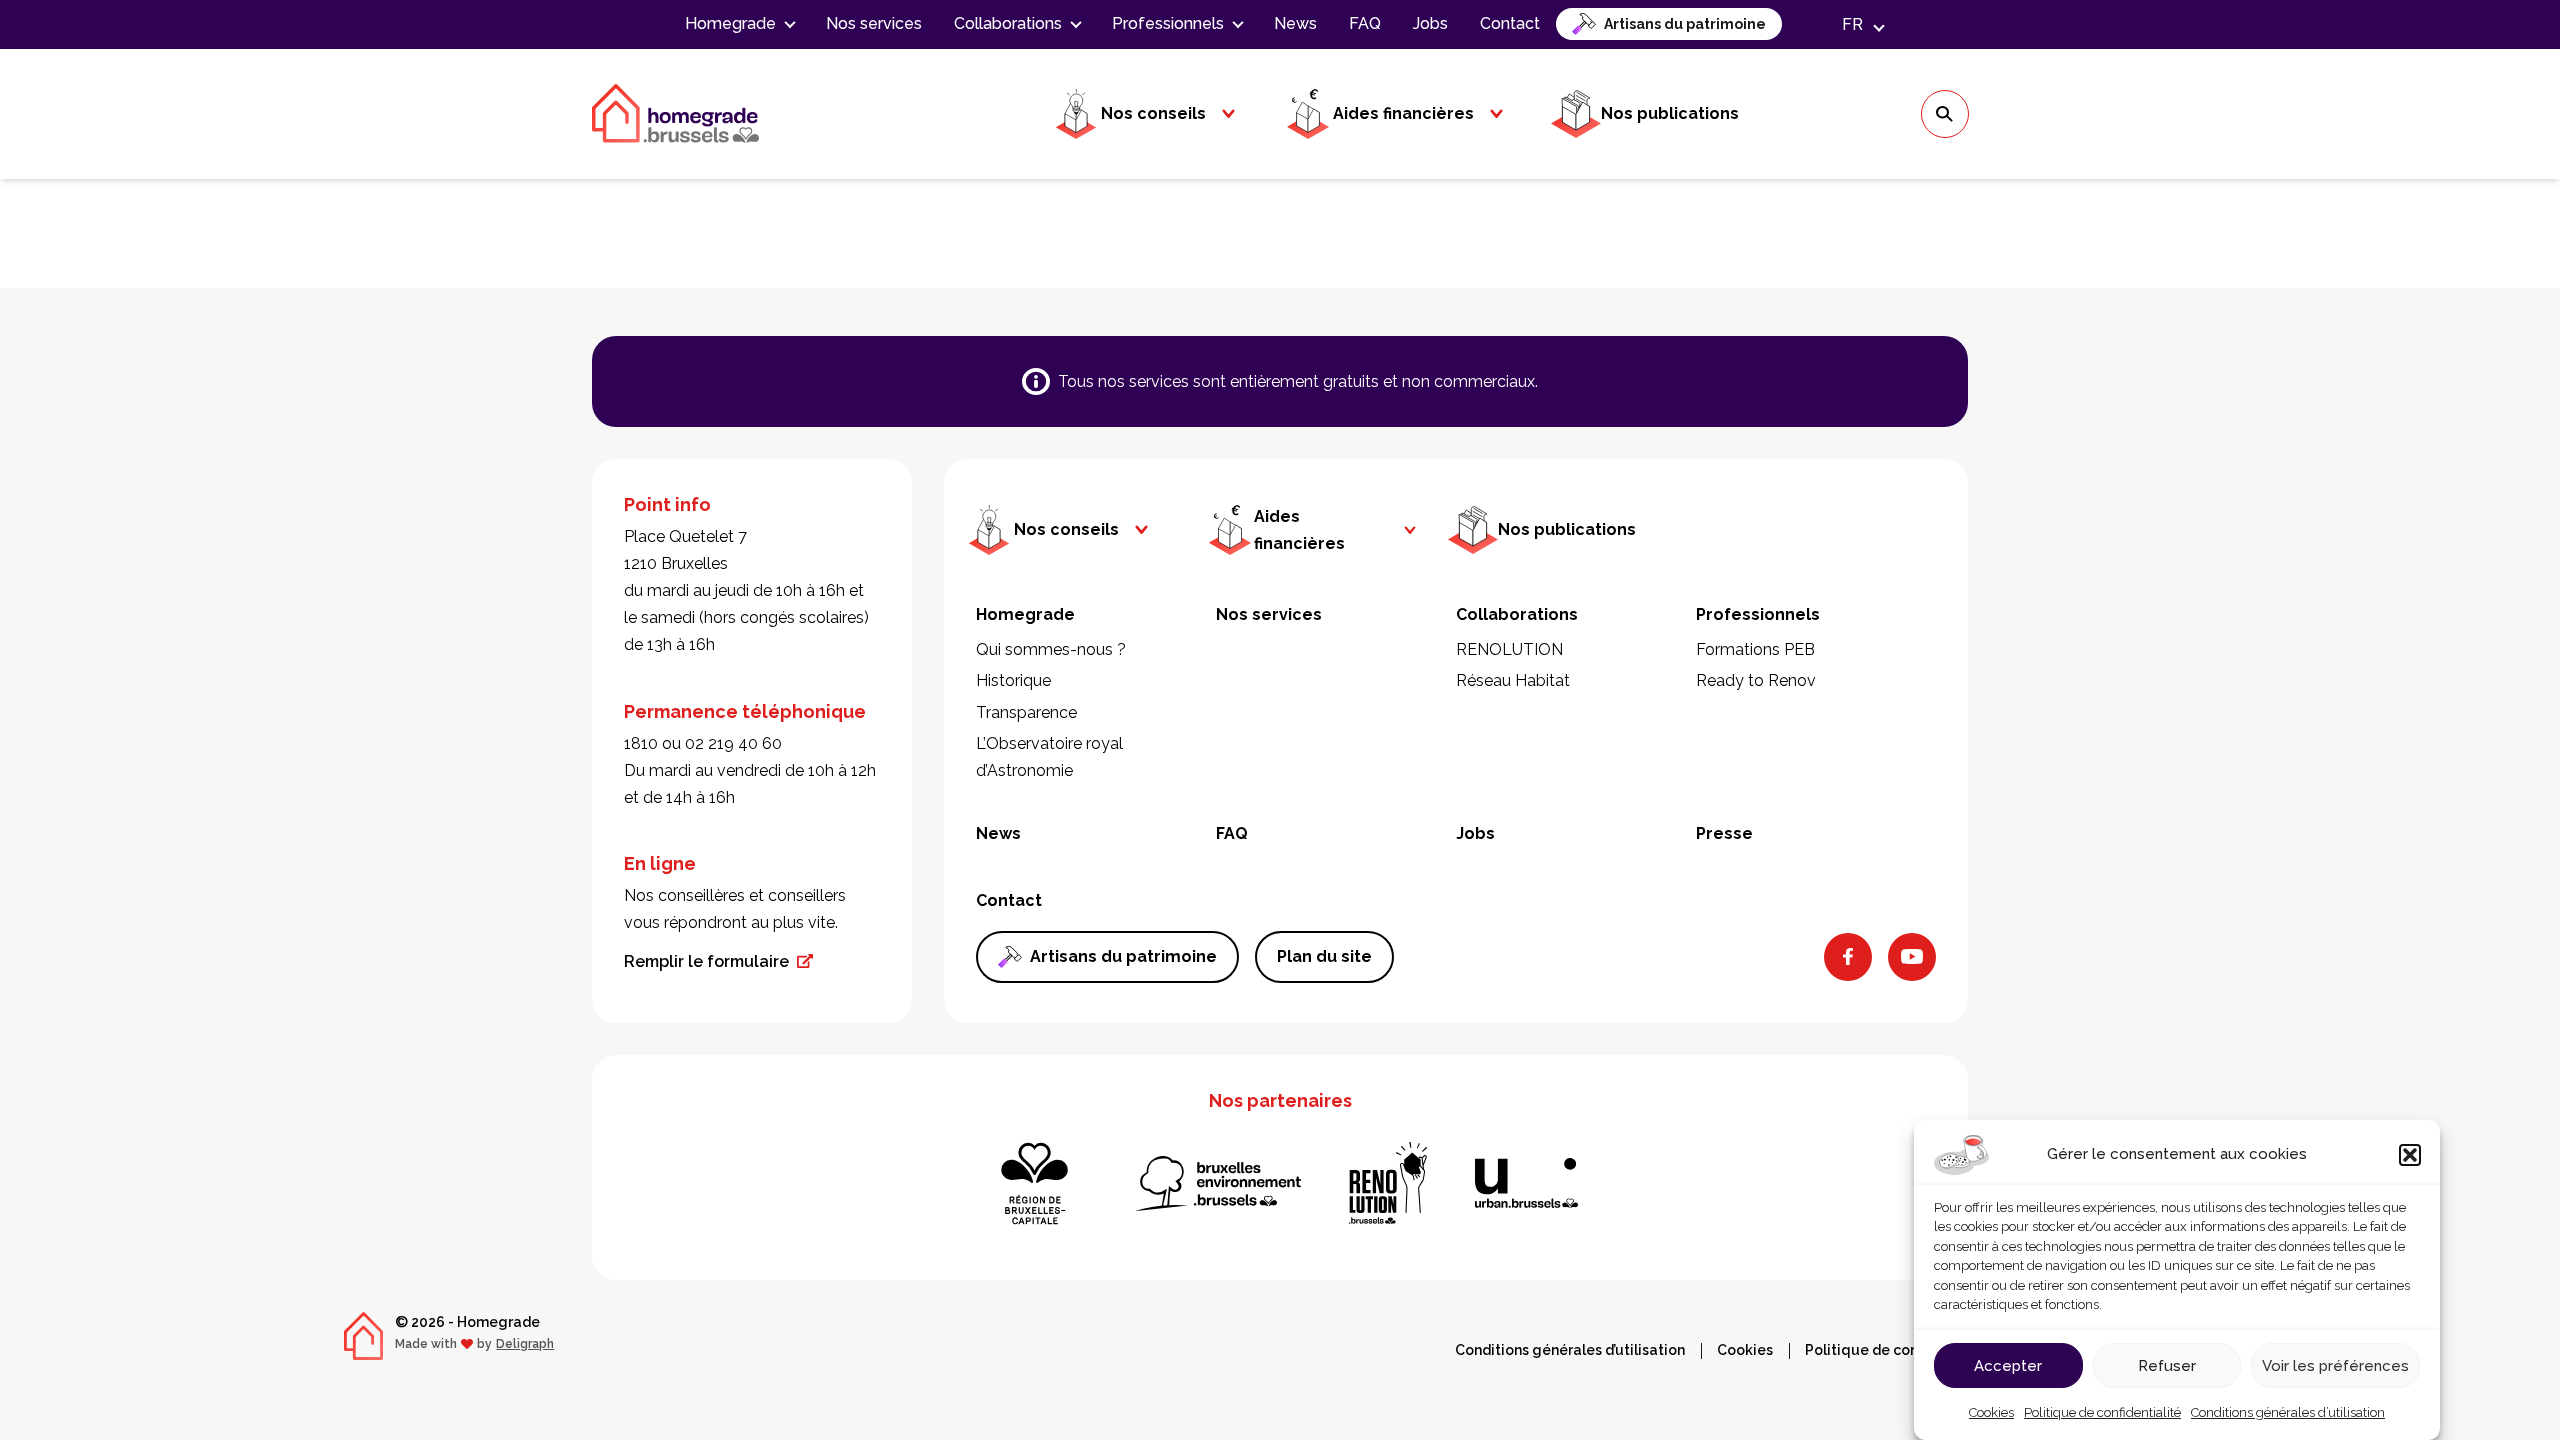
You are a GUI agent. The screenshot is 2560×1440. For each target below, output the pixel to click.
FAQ (1365, 23)
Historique (1013, 680)
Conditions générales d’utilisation (2288, 1412)
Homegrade (730, 23)
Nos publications (1670, 113)
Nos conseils (1153, 113)
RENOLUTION (1509, 649)
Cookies (1991, 1412)
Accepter (2008, 1365)
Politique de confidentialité (2102, 1412)
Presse (1724, 833)
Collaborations (1008, 23)
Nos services (874, 23)
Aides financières (1403, 113)
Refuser (2167, 1365)
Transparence (1026, 712)
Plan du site (1324, 956)
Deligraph (525, 1344)
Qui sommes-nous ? (1051, 649)
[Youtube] (1912, 957)
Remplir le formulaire (706, 961)
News (1295, 23)
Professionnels (1168, 23)
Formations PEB (1755, 649)
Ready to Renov (1756, 680)
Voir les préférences (2335, 1365)
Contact (1510, 23)
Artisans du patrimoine (1685, 24)
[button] (2410, 1155)
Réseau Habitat (1513, 680)
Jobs (1430, 23)
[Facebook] (1848, 957)
